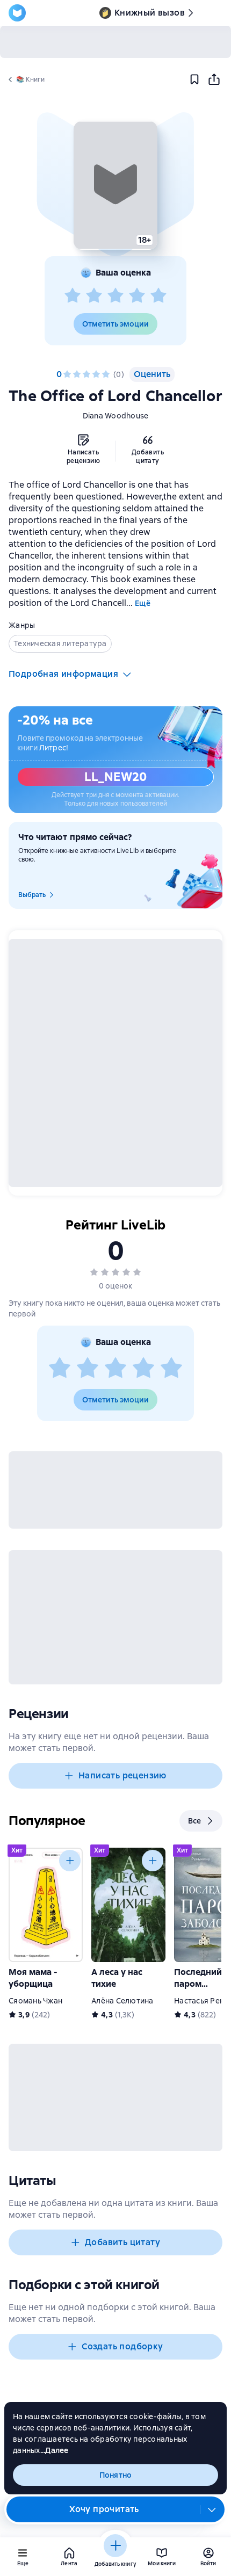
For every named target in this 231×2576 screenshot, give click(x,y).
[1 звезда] (73, 296)
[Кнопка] (70, 1861)
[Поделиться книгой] (214, 79)
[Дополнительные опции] (212, 2509)
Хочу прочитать (104, 2509)
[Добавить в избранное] (194, 79)
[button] (115, 185)
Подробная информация (63, 674)
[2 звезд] (94, 296)
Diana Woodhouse (116, 416)
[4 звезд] (137, 296)
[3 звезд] (115, 296)
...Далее (55, 2450)
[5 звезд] (158, 296)
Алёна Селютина (122, 2001)
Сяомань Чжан (35, 2001)
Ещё (143, 603)
